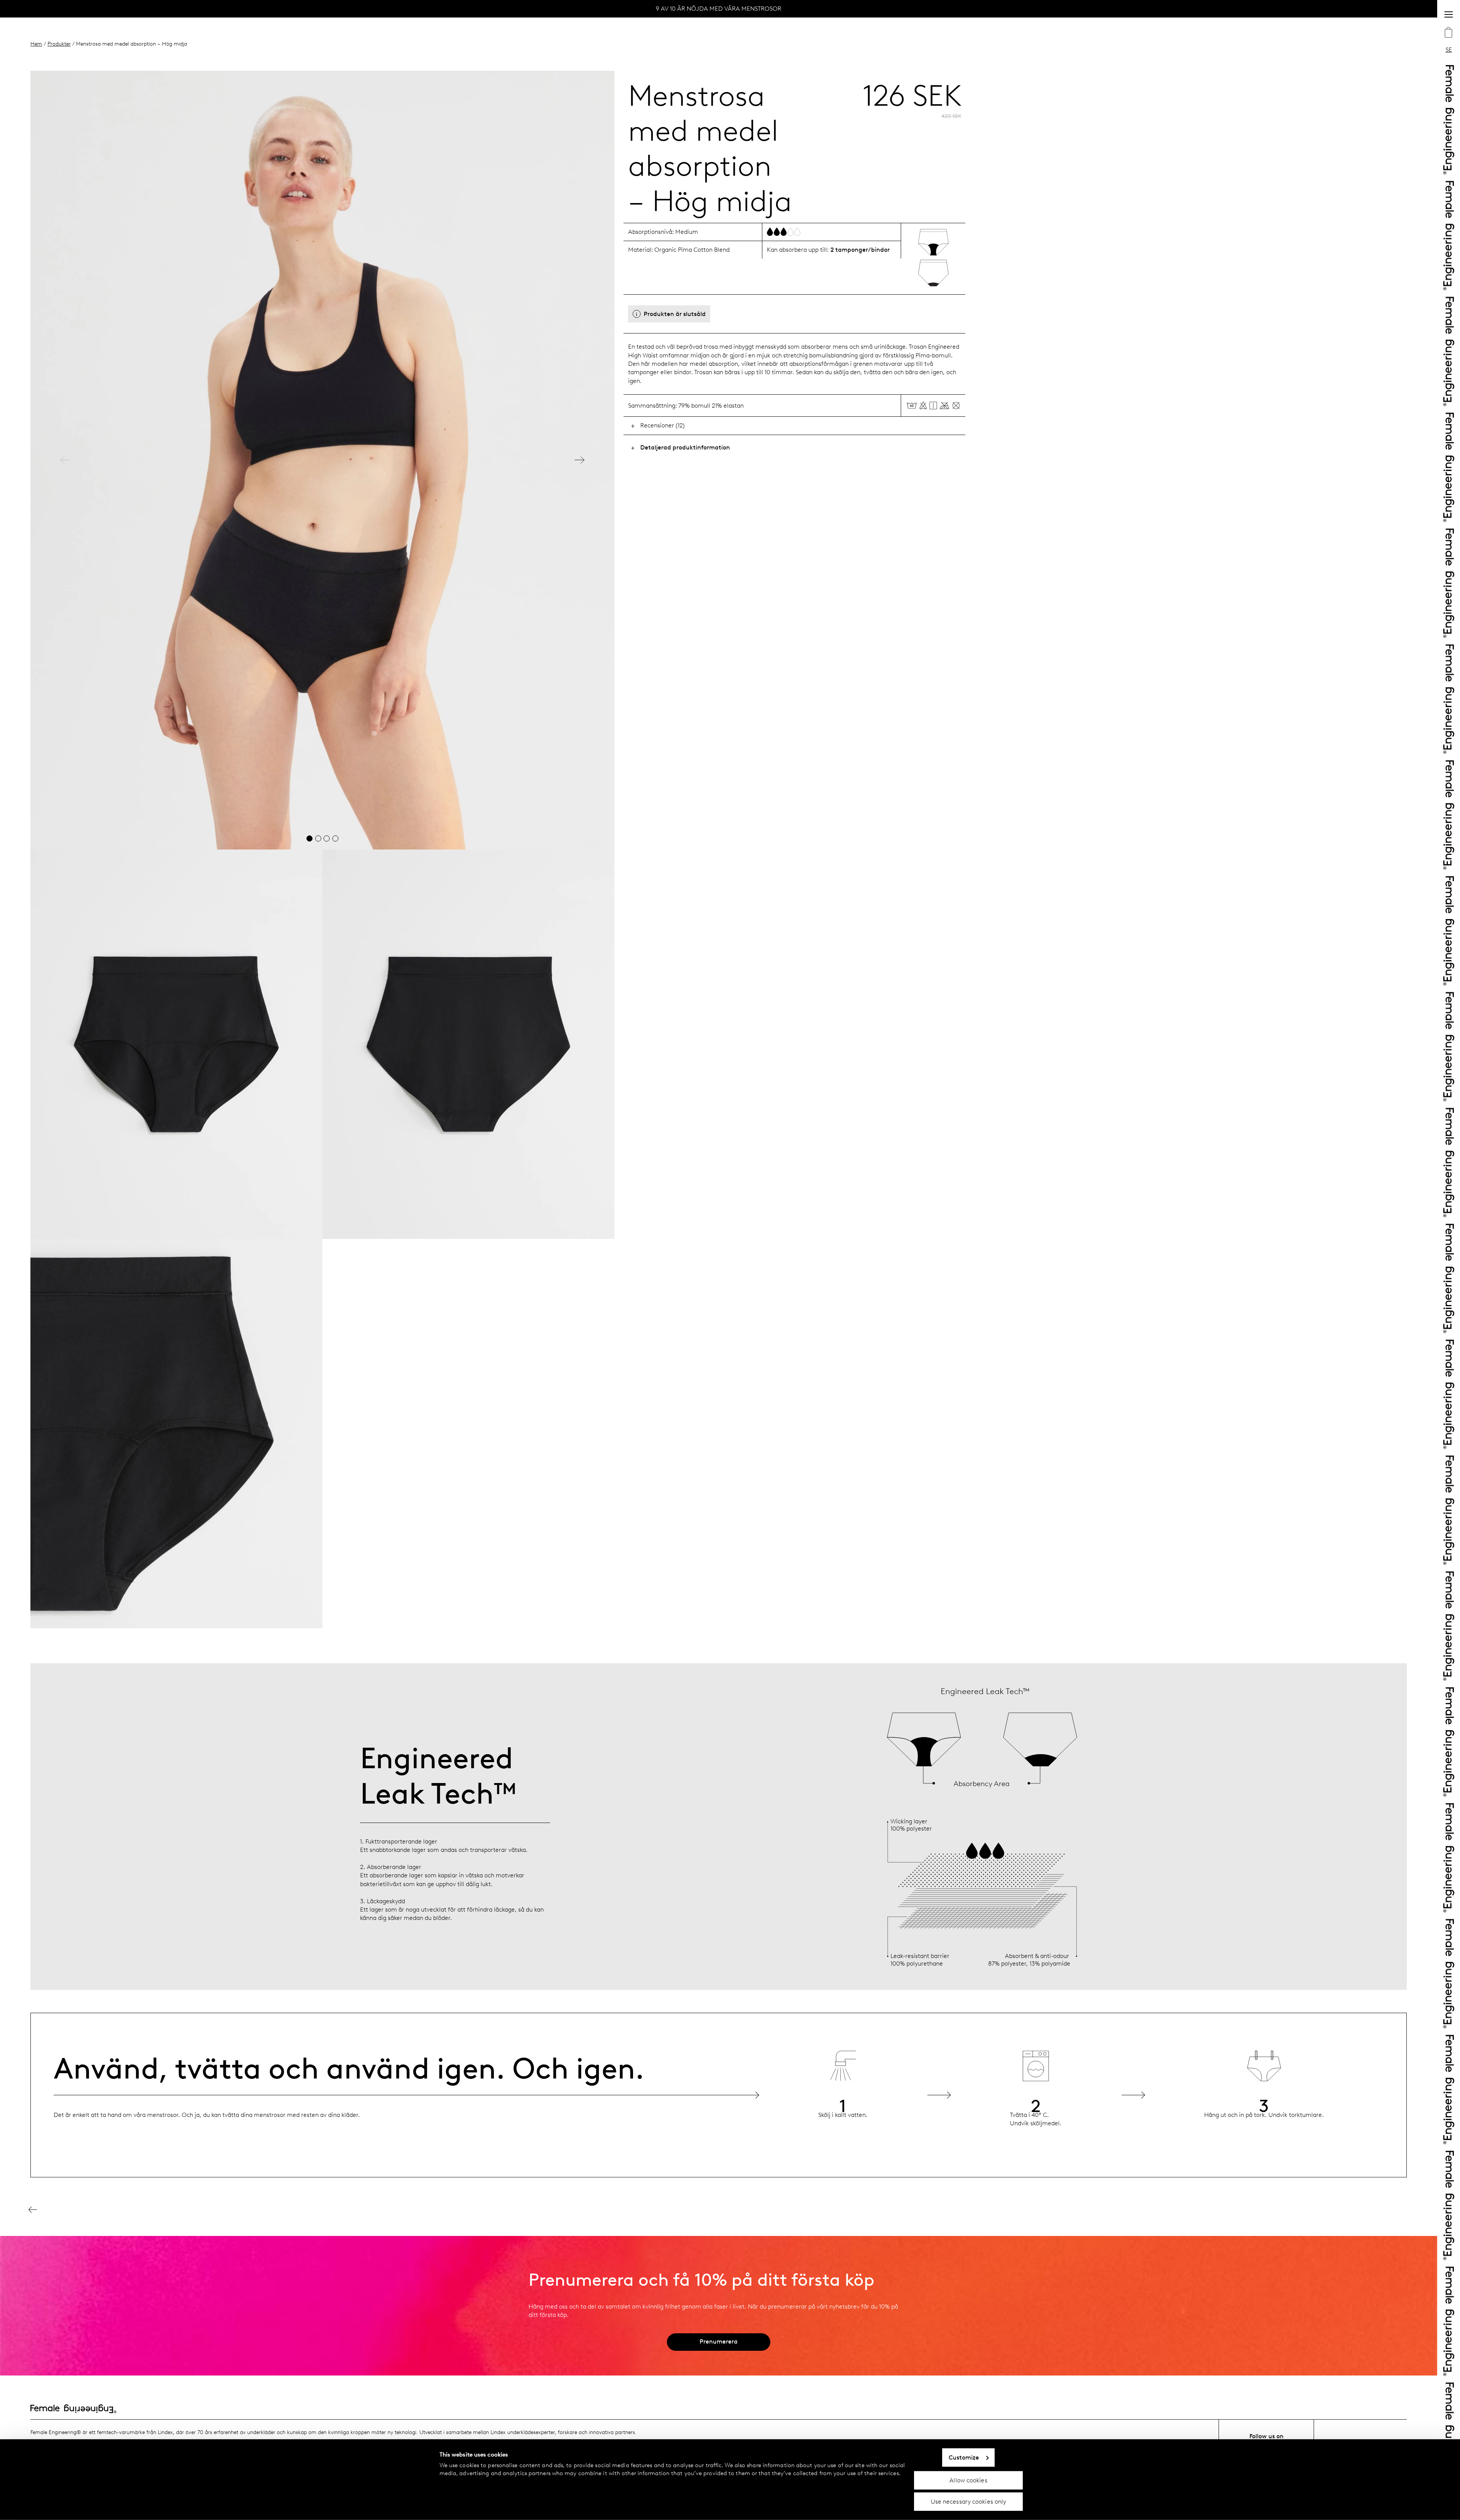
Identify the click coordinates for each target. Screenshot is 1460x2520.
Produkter (59, 44)
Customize (964, 2457)
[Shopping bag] (1449, 33)
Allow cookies (968, 2480)
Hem (36, 44)
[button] (65, 460)
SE (1449, 50)
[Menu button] (1449, 14)
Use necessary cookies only (969, 2502)
